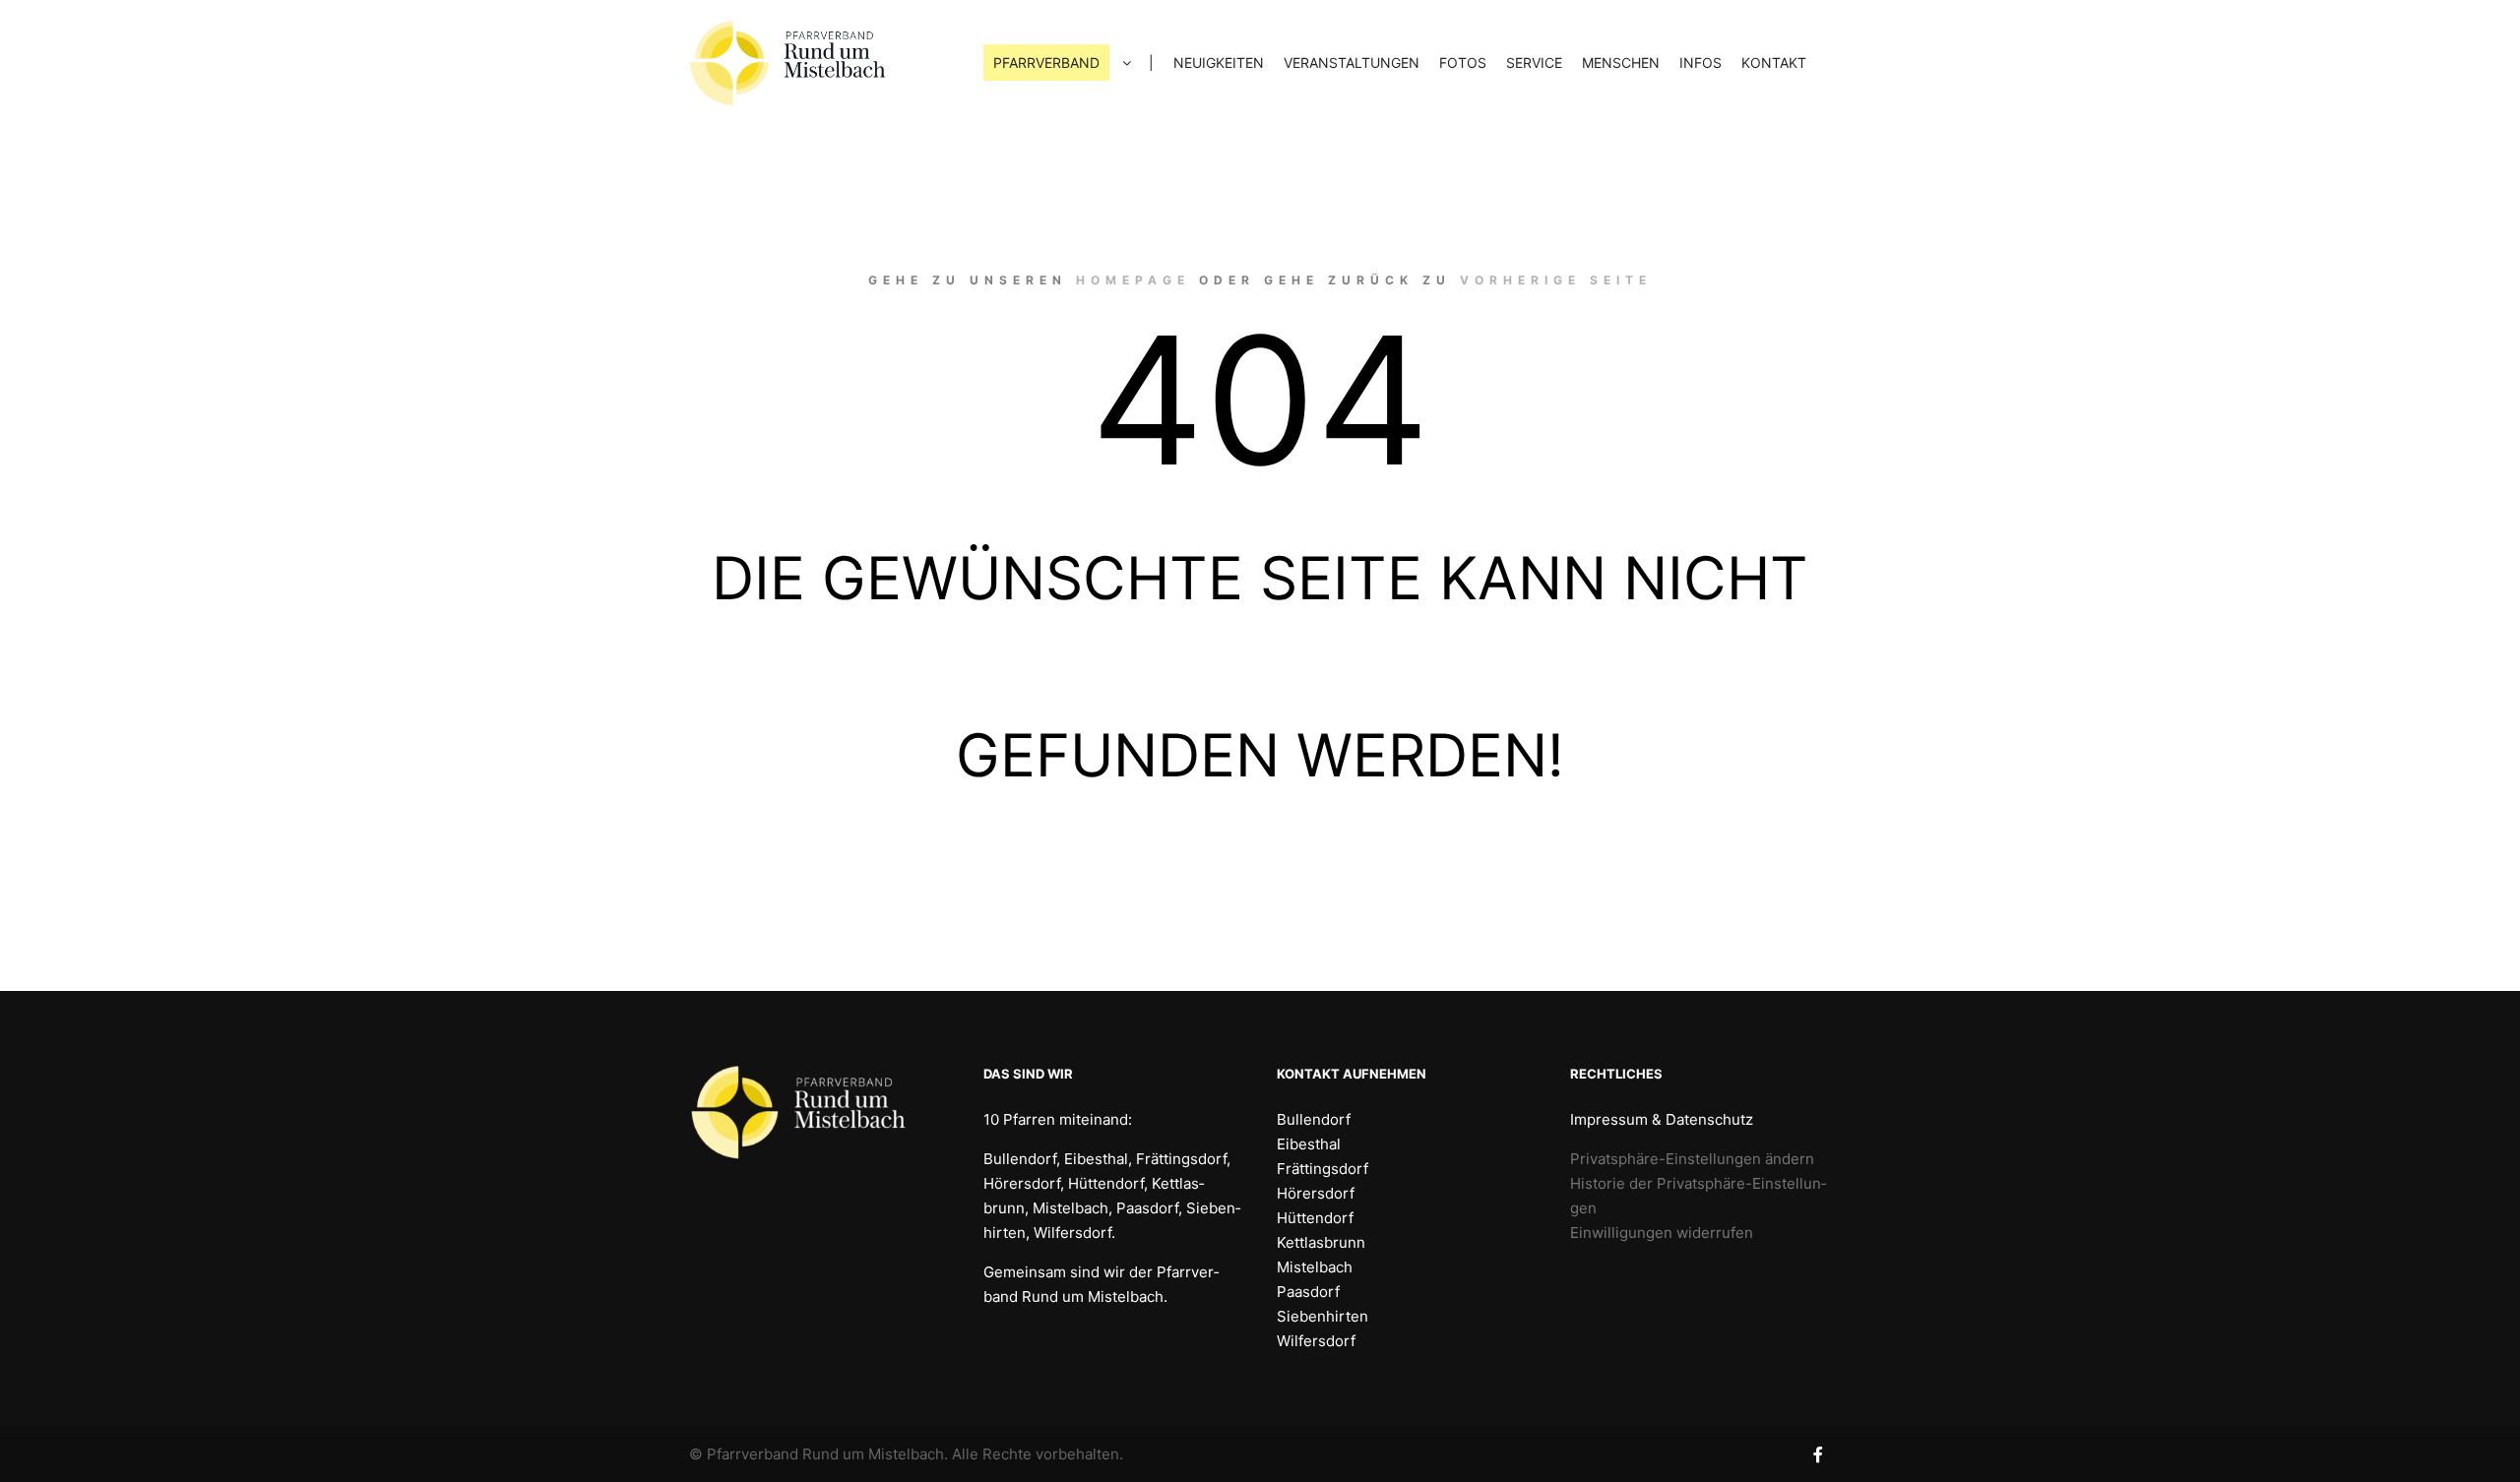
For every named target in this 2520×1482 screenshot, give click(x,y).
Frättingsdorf (1323, 1169)
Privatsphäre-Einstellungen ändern (1692, 1159)
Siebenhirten (1323, 1316)
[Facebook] (1818, 1454)
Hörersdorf (1316, 1193)
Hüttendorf (1315, 1218)
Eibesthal (1309, 1144)
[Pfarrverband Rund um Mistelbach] (787, 63)
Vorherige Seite (1556, 280)
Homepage (1133, 280)
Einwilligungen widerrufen (1662, 1233)
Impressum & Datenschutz (1662, 1119)
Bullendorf (1314, 1119)
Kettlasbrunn (1321, 1242)
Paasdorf (1308, 1292)
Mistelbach (1315, 1267)
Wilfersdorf (1316, 1341)
